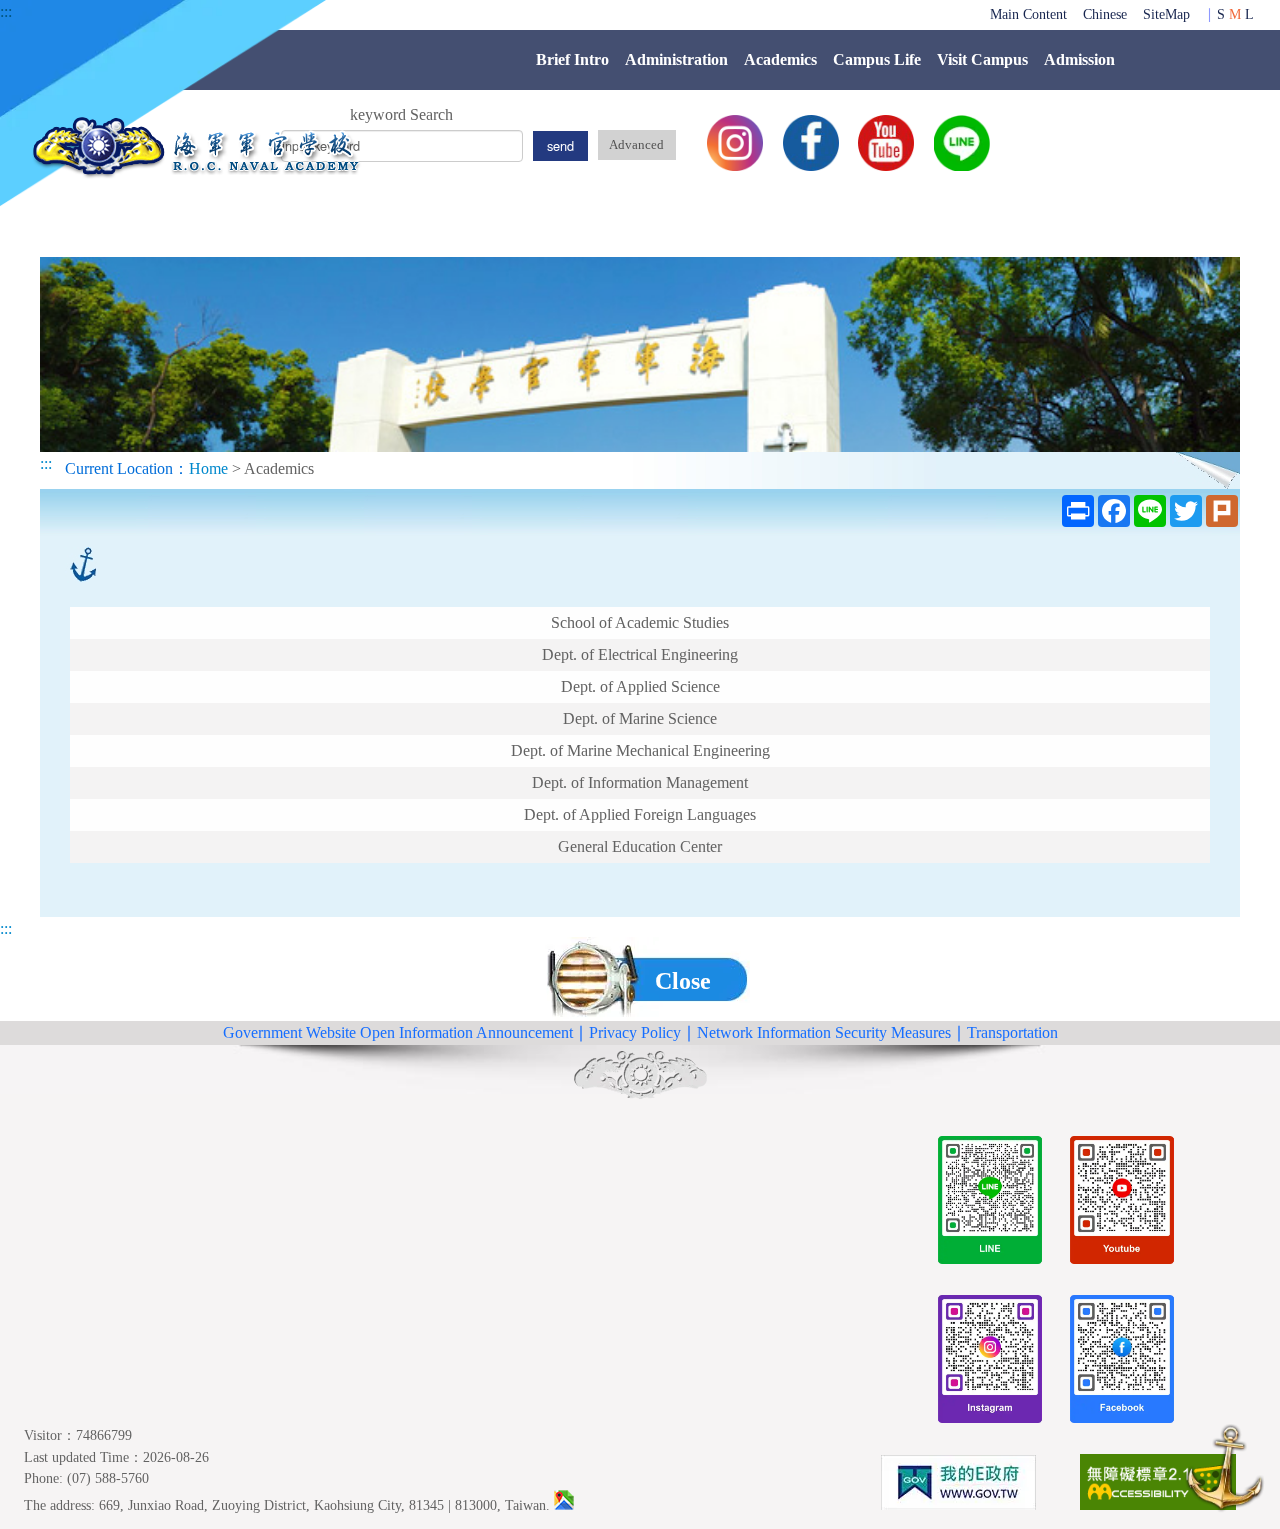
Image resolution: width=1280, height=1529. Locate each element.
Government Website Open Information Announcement (398, 1032)
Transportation (1012, 1032)
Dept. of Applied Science (640, 686)
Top (1225, 1471)
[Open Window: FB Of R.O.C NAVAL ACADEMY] (1122, 1362)
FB (811, 143)
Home (208, 468)
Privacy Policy (635, 1032)
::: (6, 11)
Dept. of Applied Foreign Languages (640, 814)
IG (735, 143)
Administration (676, 59)
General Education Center (640, 846)
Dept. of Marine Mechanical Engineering (640, 750)
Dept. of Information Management (640, 782)
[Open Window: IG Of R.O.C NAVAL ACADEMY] (990, 1362)
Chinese (1105, 14)
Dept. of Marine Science (640, 718)
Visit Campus (982, 59)
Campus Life (877, 59)
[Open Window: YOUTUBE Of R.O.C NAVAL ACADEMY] (1122, 1203)
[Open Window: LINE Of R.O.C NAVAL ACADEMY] (990, 1203)
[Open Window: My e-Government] (958, 1486)
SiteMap (1166, 14)
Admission (1079, 59)
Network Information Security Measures (824, 1032)
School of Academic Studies (640, 622)
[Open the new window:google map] (564, 1505)
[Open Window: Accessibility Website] (1158, 1485)
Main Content (1028, 14)
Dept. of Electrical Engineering (640, 654)
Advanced (636, 145)
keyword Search (401, 114)
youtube (886, 143)
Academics (780, 59)
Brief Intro (572, 59)
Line (962, 143)
